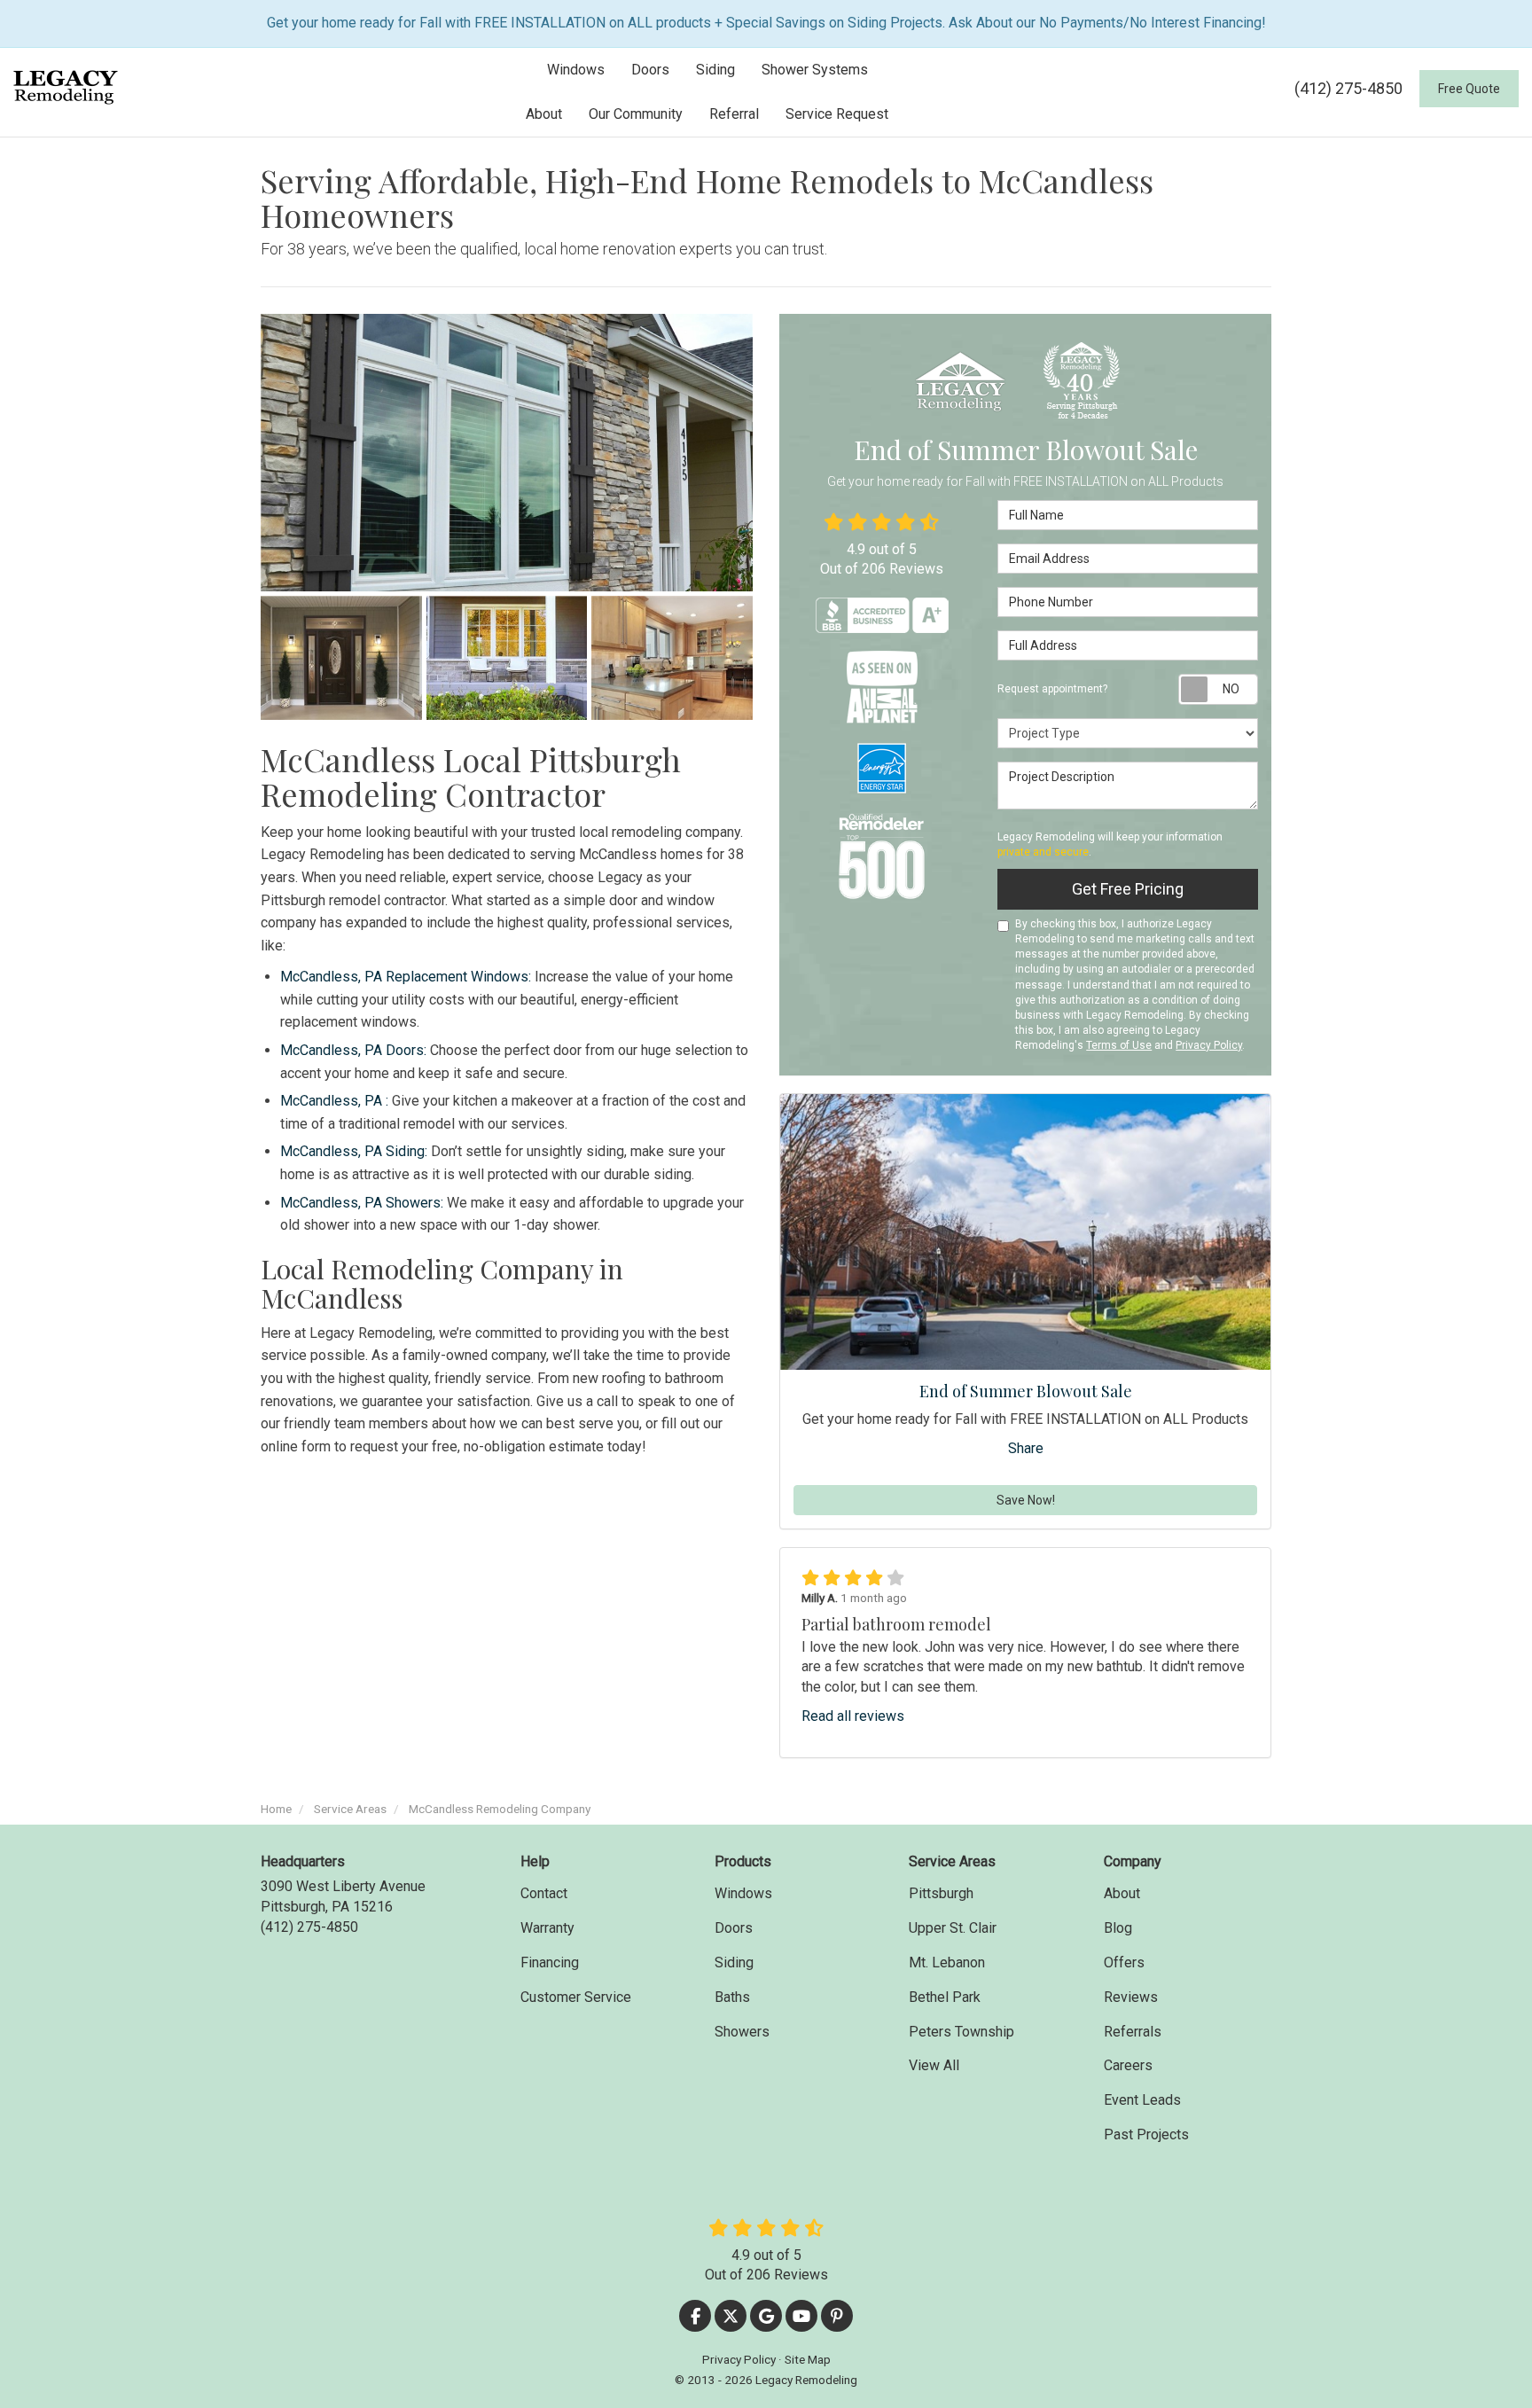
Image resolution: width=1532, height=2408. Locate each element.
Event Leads (1142, 2100)
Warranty (547, 1928)
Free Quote (1469, 89)
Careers (1128, 2065)
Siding (734, 1962)
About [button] (544, 114)
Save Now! (1026, 1500)
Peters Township (961, 2032)
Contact (544, 1893)
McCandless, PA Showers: (362, 1203)
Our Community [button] (636, 114)
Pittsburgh (941, 1893)
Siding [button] (715, 70)
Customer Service (576, 1997)
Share (1026, 1448)
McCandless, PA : (334, 1101)
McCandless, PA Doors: (353, 1050)
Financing (550, 1962)
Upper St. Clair (953, 1928)
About (1122, 1893)
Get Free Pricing (1128, 889)
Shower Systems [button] (815, 70)
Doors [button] (650, 70)
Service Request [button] (837, 114)
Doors (734, 1928)
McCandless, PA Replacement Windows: (406, 977)
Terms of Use (1119, 1045)
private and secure (1043, 852)
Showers (742, 2032)
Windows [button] (576, 70)
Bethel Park (945, 1997)
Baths (732, 1997)
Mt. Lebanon (947, 1962)
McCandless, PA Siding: (354, 1151)
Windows (743, 1893)
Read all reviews (853, 1716)
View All (934, 2065)
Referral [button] (734, 114)
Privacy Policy (1209, 1045)
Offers (1124, 1962)
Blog (1118, 1928)
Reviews (1131, 1997)
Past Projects (1146, 2134)
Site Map (808, 2359)
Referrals (1133, 2032)
